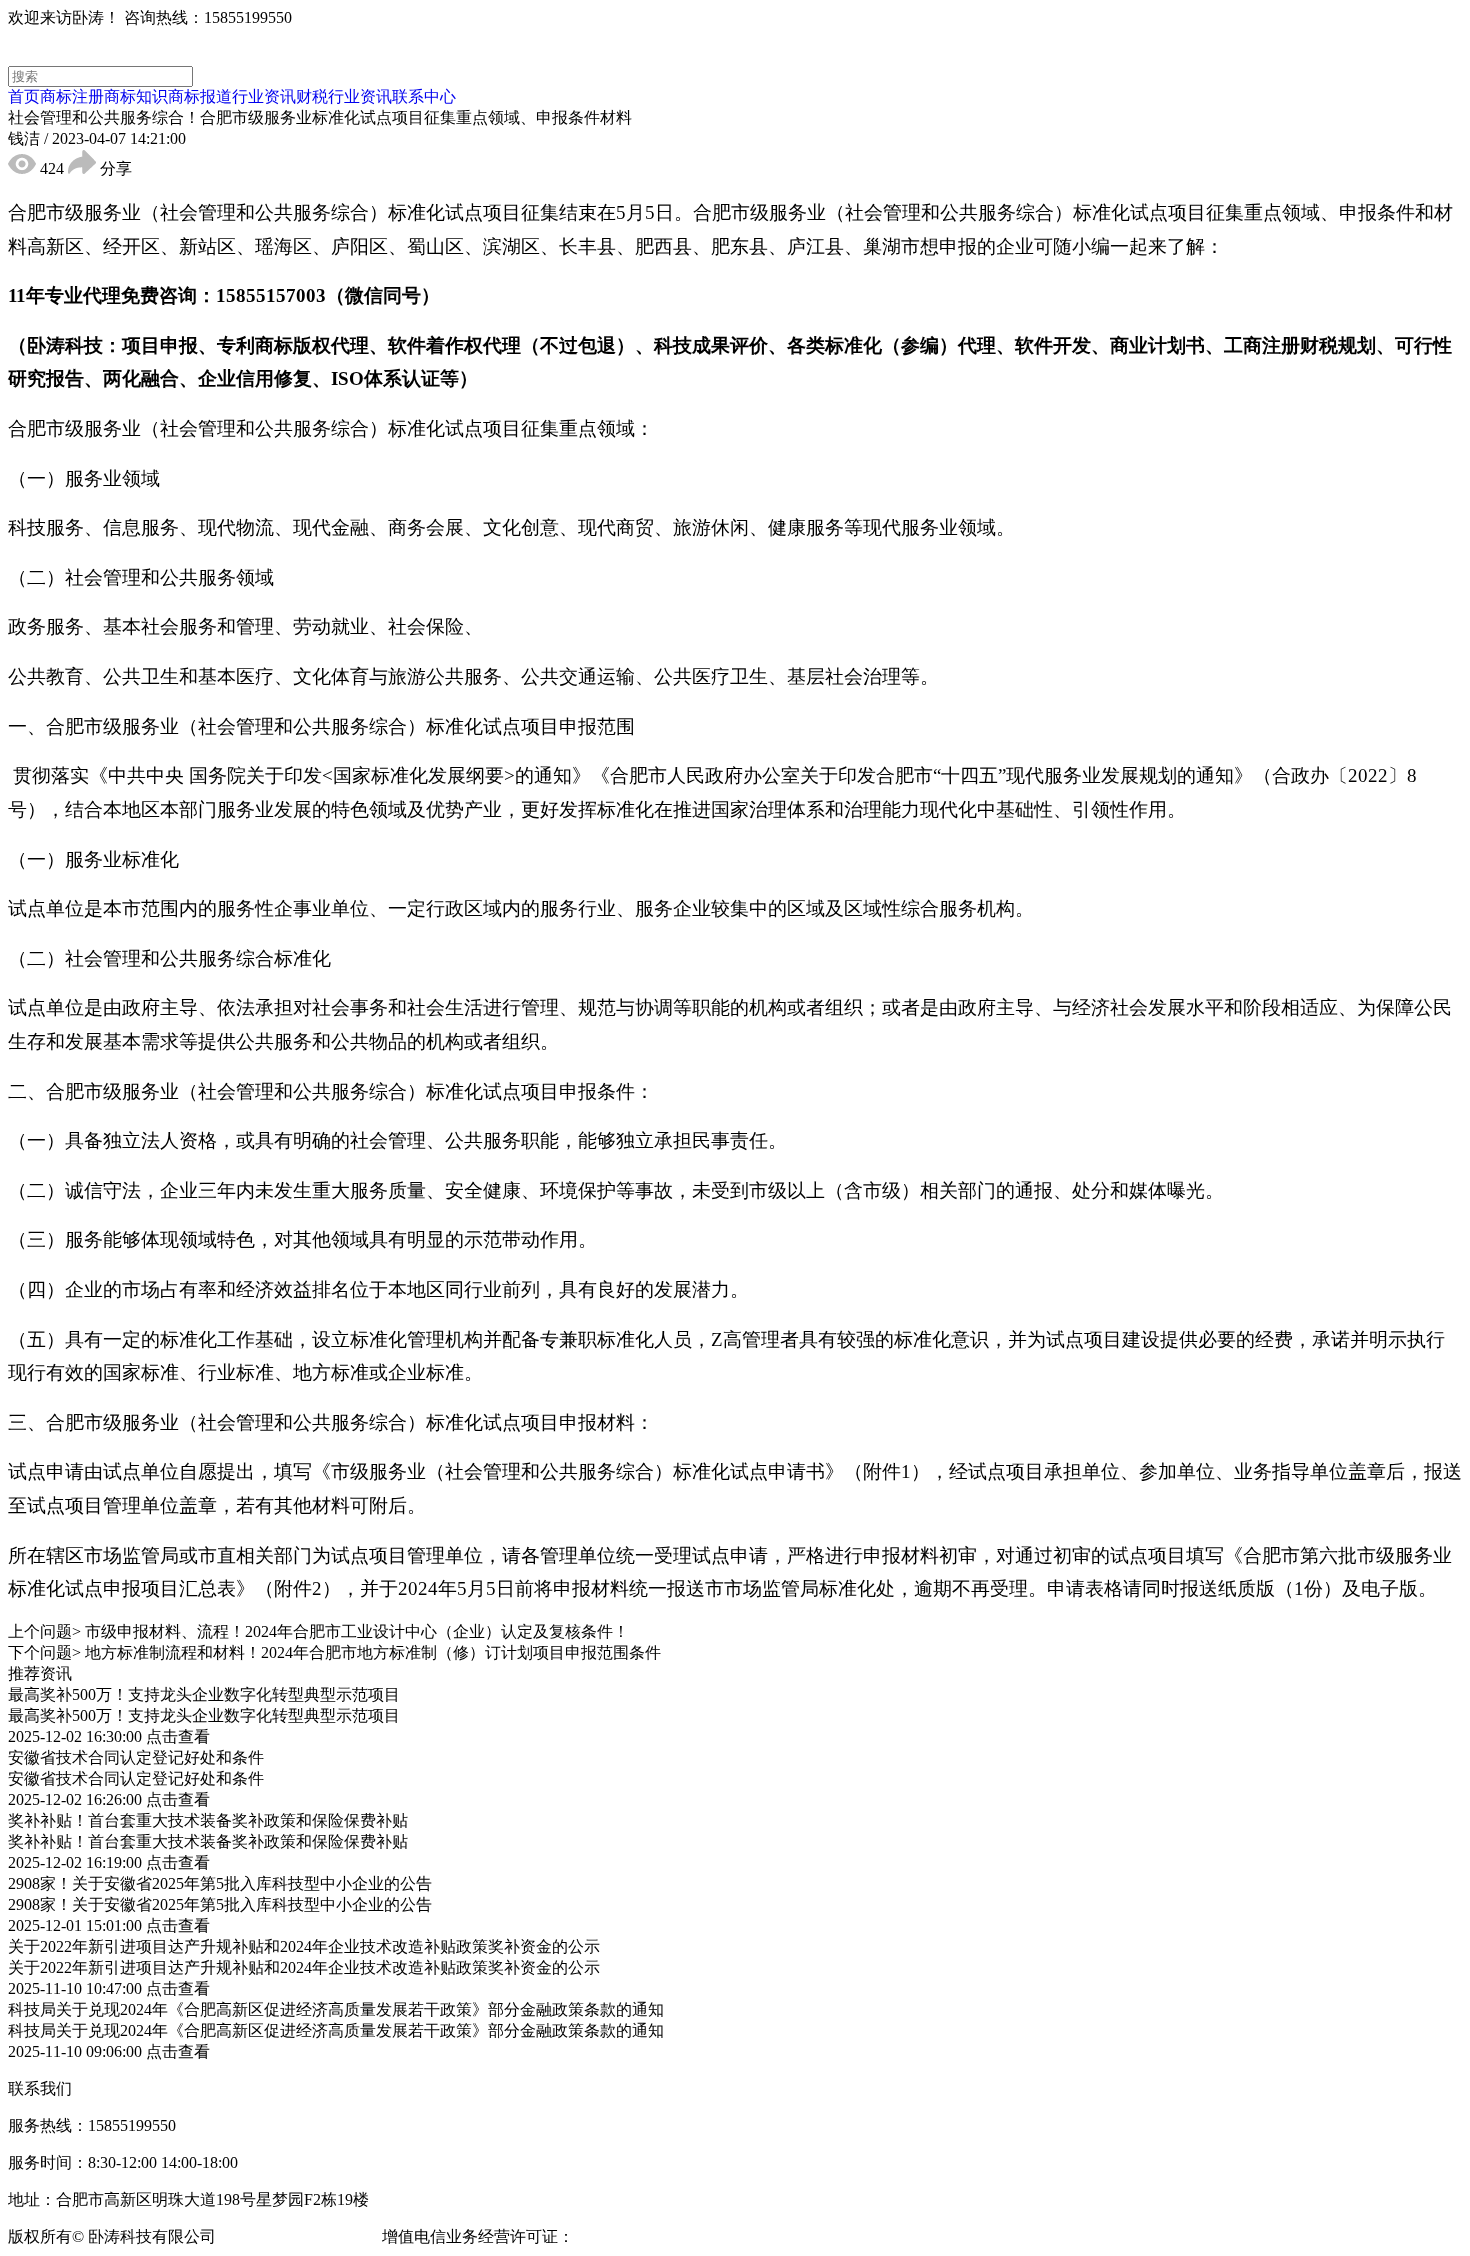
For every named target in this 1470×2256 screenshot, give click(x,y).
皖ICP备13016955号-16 (299, 2236)
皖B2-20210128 (630, 2236)
